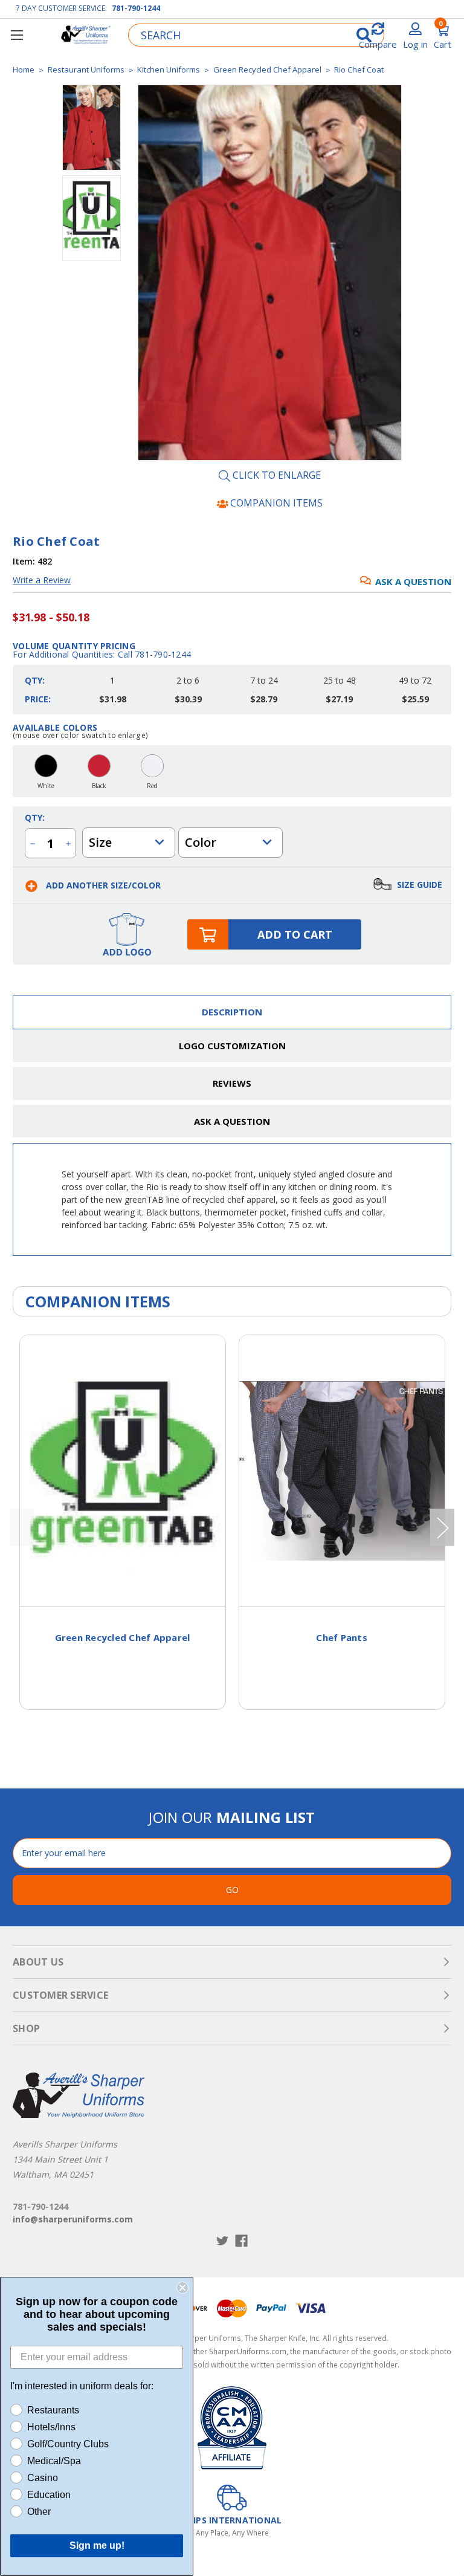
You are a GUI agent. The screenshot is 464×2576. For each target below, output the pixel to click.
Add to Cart (295, 934)
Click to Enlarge (275, 476)
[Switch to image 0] (92, 128)
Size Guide (418, 885)
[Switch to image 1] (92, 218)
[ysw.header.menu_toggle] (17, 35)
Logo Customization (232, 1046)
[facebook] (241, 2241)
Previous (22, 1527)
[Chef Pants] (342, 1471)
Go (232, 1890)
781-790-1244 (136, 8)
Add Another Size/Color (102, 885)
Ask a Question (413, 581)
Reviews (232, 1083)
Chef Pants (342, 1637)
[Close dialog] (182, 2288)
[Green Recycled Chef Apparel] (123, 1471)
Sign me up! (97, 2545)
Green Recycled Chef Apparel (123, 1637)
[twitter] (223, 2241)
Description (232, 1012)
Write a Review (42, 580)
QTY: (35, 817)
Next (442, 1527)
